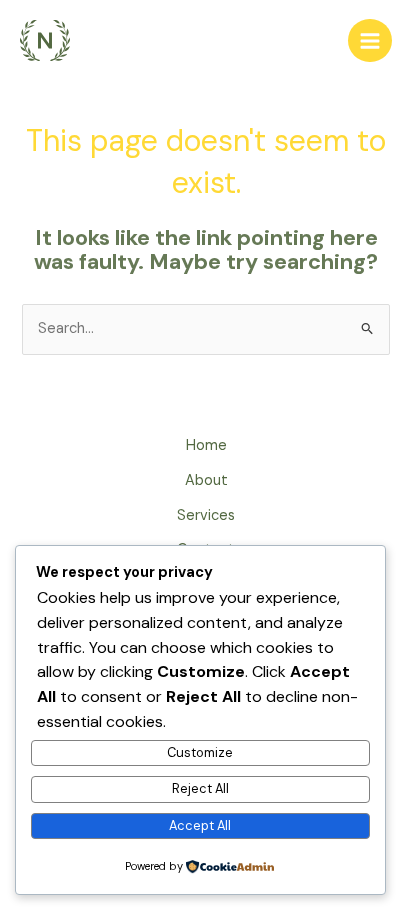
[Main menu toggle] (370, 41)
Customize (200, 752)
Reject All (200, 788)
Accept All (200, 825)
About (206, 480)
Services (206, 515)
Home (206, 445)
